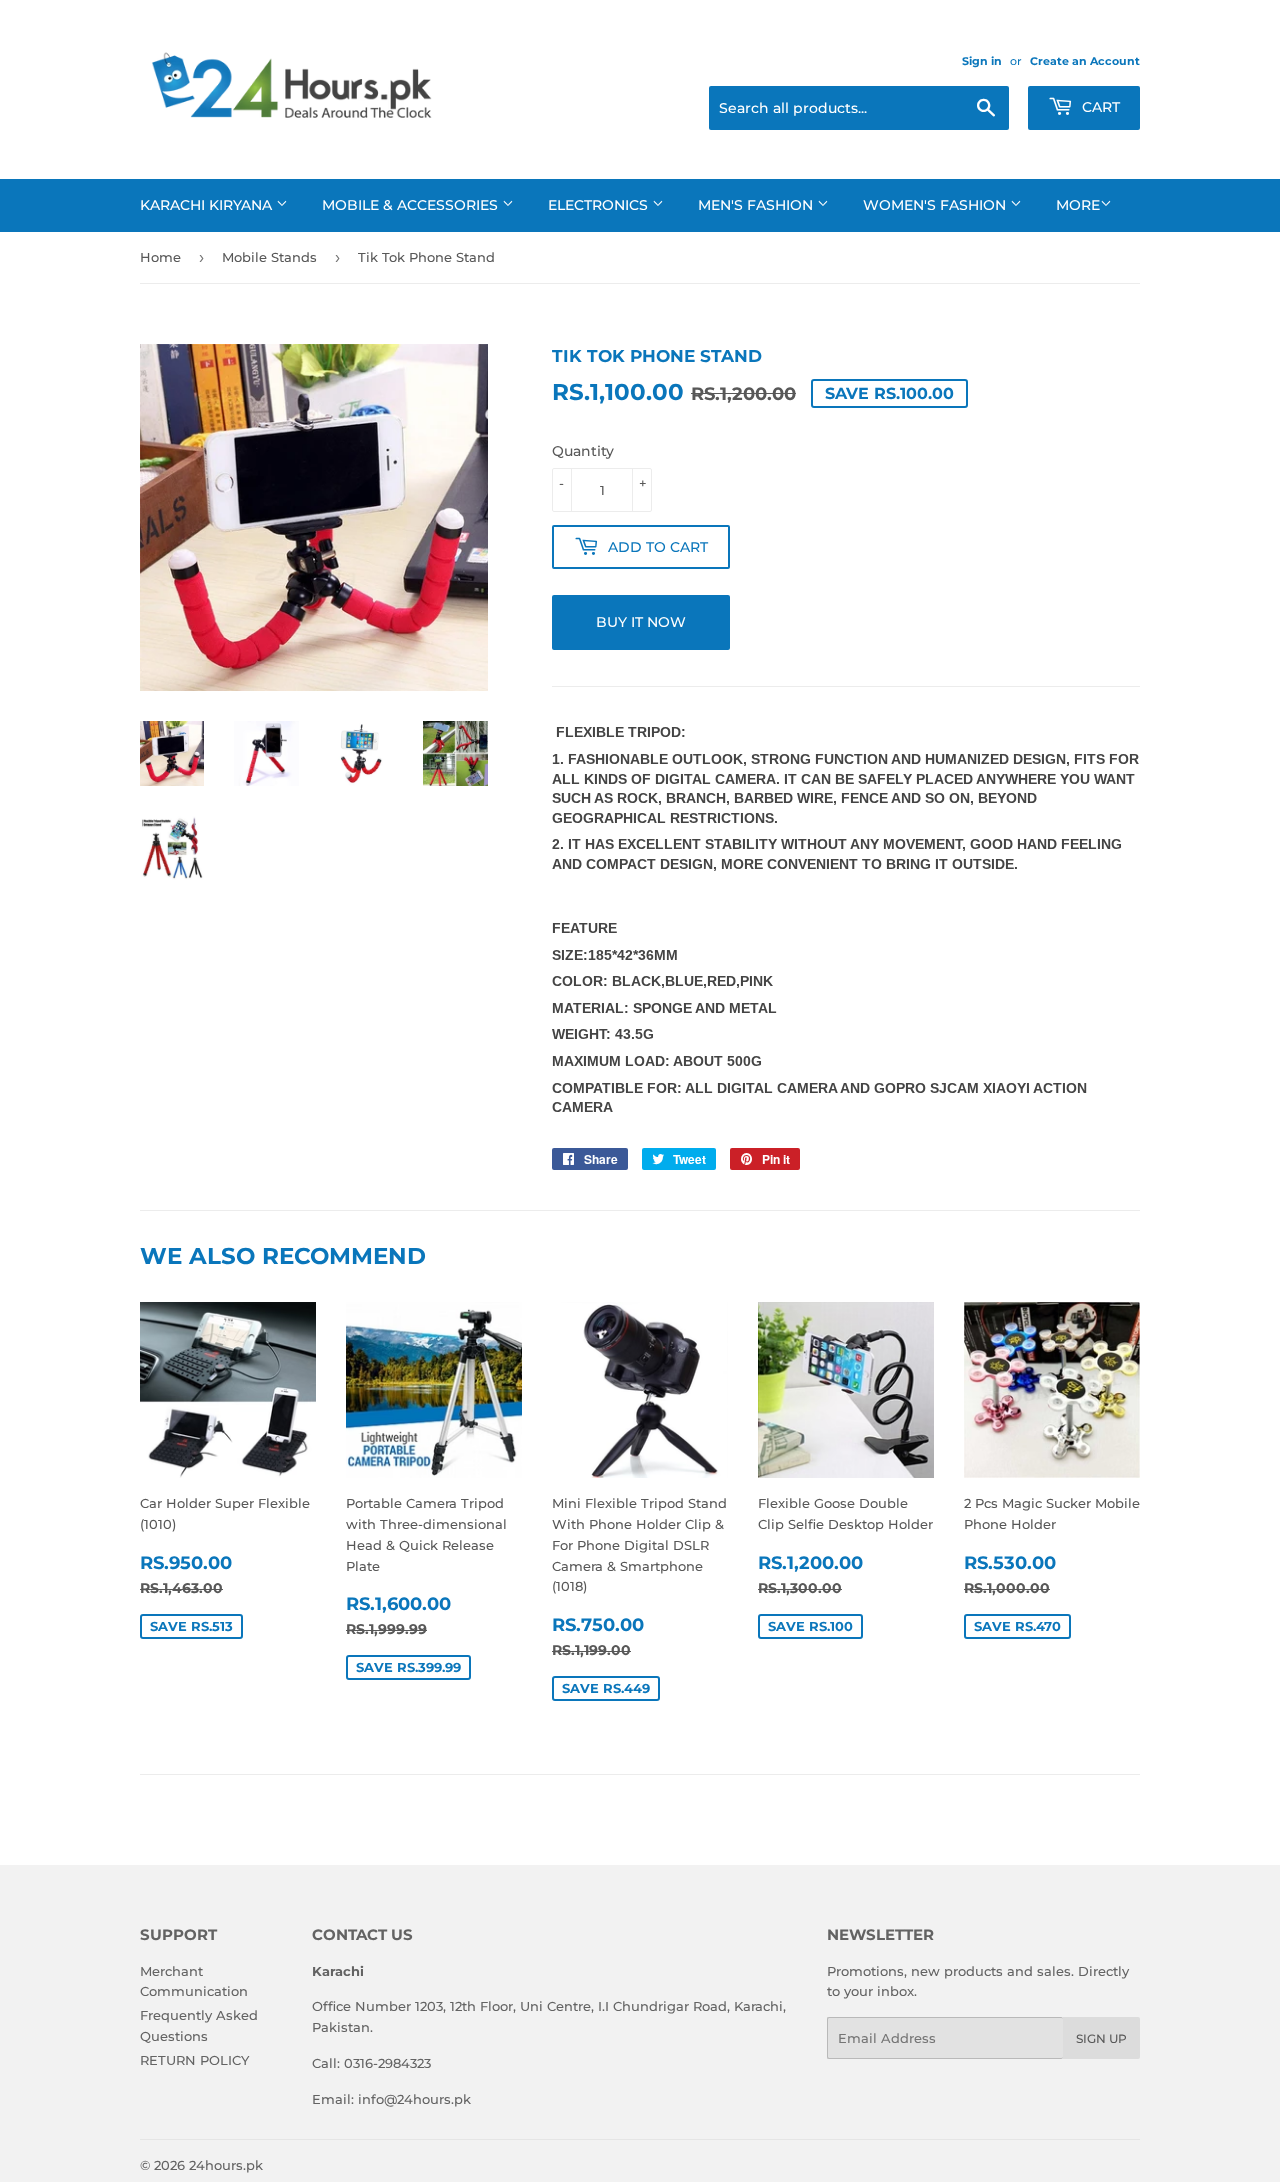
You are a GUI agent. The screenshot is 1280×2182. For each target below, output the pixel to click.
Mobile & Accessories (412, 205)
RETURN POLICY (194, 2060)
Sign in (982, 61)
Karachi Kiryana (208, 205)
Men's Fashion (757, 205)
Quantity (583, 451)
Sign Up (1101, 2038)
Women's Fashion (936, 205)
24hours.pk (226, 2165)
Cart (1099, 107)
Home (160, 257)
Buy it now (641, 622)
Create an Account (1085, 61)
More (1078, 205)
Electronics (600, 205)
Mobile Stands (269, 257)
